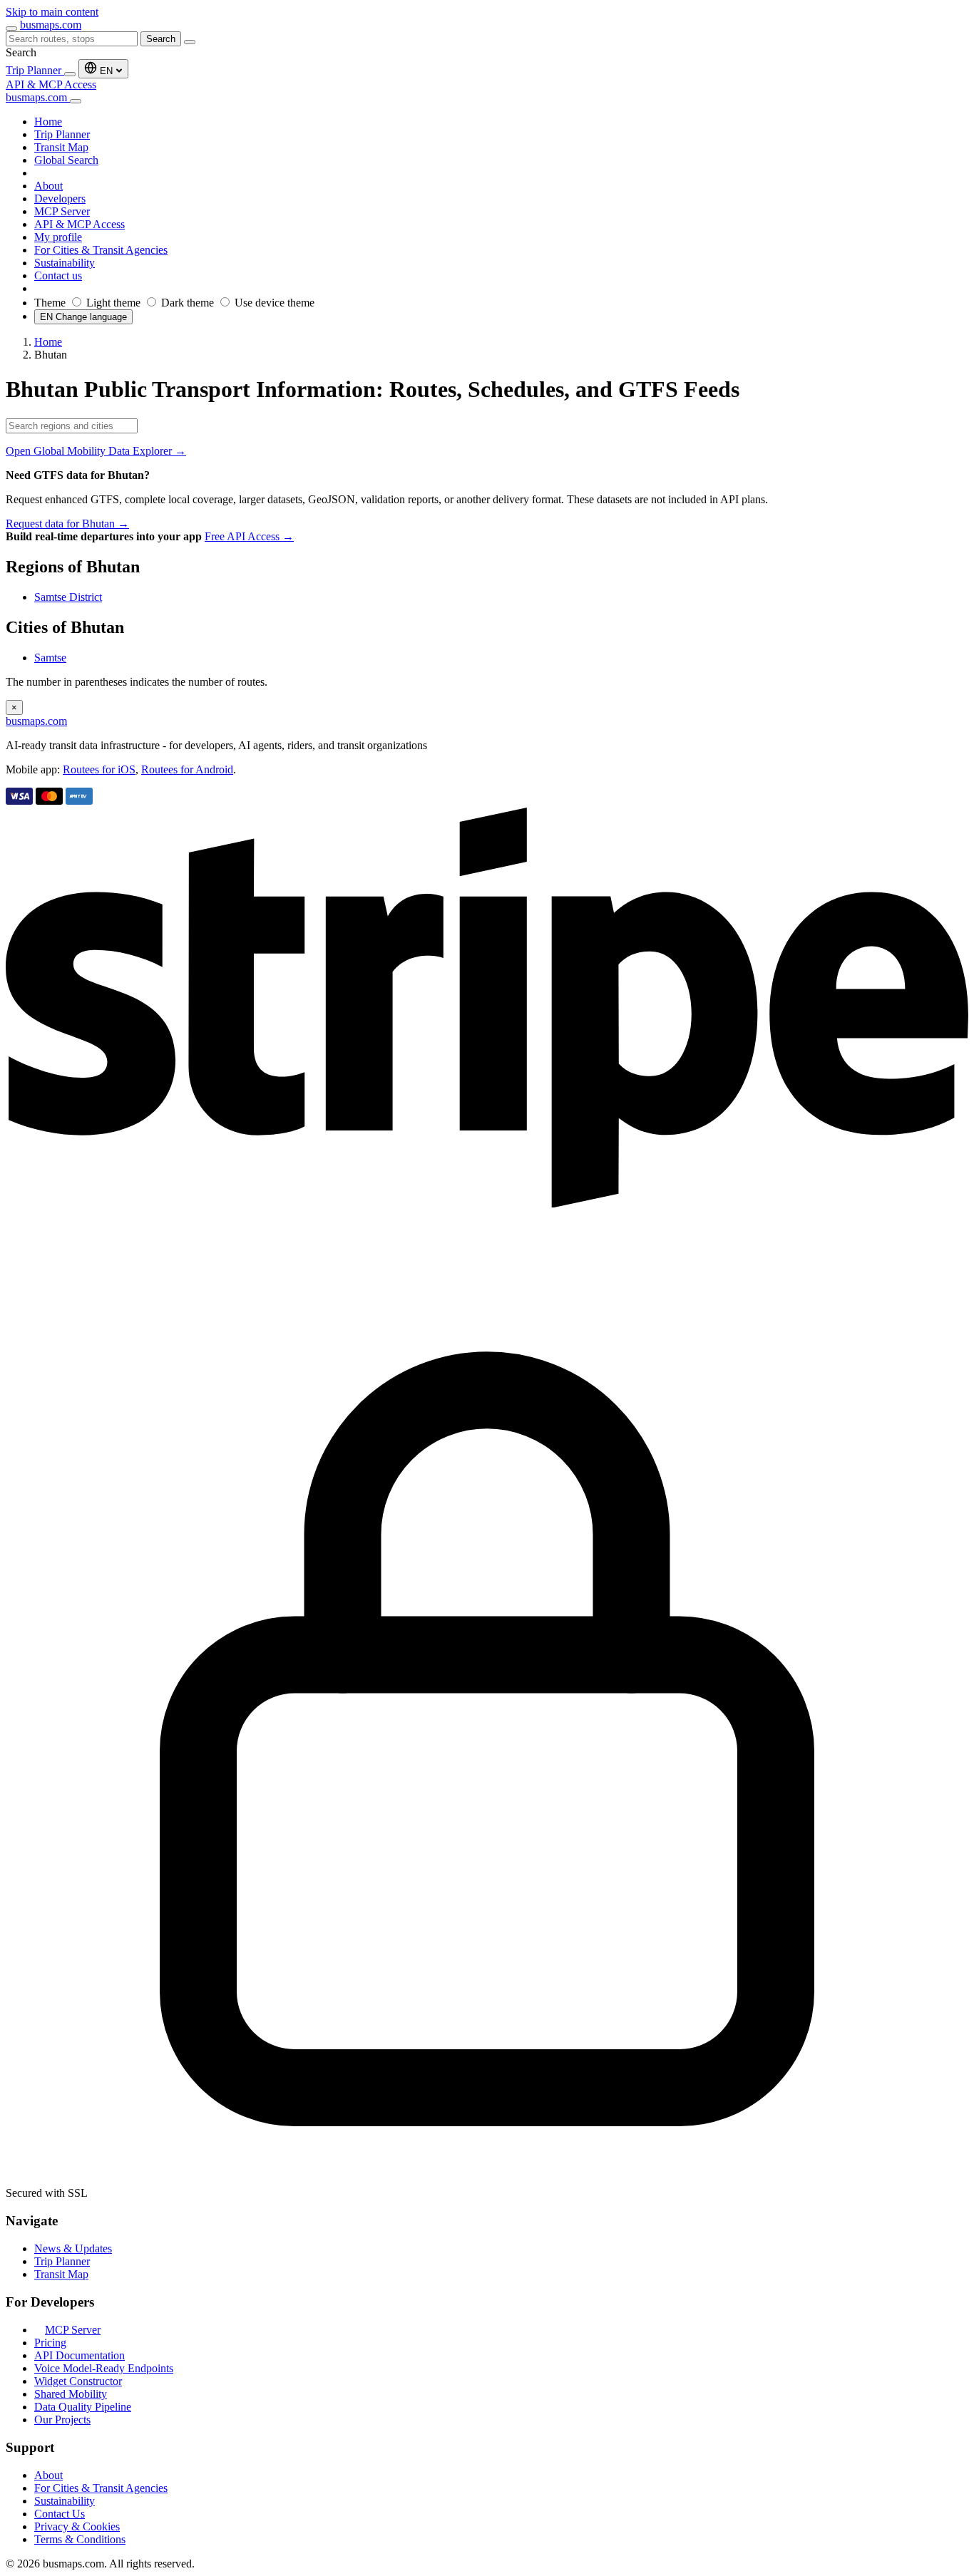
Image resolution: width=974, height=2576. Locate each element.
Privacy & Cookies (77, 2526)
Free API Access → (249, 536)
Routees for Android (187, 769)
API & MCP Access (51, 84)
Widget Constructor (78, 2381)
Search (161, 39)
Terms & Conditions (80, 2539)
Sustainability (65, 2501)
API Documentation (80, 2355)
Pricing (50, 2343)
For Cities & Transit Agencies (101, 2488)
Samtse (50, 658)
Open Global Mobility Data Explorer (96, 451)
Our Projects (62, 2420)
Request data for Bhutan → (67, 524)
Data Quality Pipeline (83, 2407)
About (48, 2475)
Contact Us (60, 2514)
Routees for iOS (99, 769)
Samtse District (68, 597)
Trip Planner (35, 70)
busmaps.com (51, 25)
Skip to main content (52, 12)
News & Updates (73, 2248)
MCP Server (73, 2330)
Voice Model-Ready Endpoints (104, 2368)
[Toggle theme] (70, 74)
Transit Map (61, 2274)
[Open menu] (11, 29)
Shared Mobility (71, 2394)
